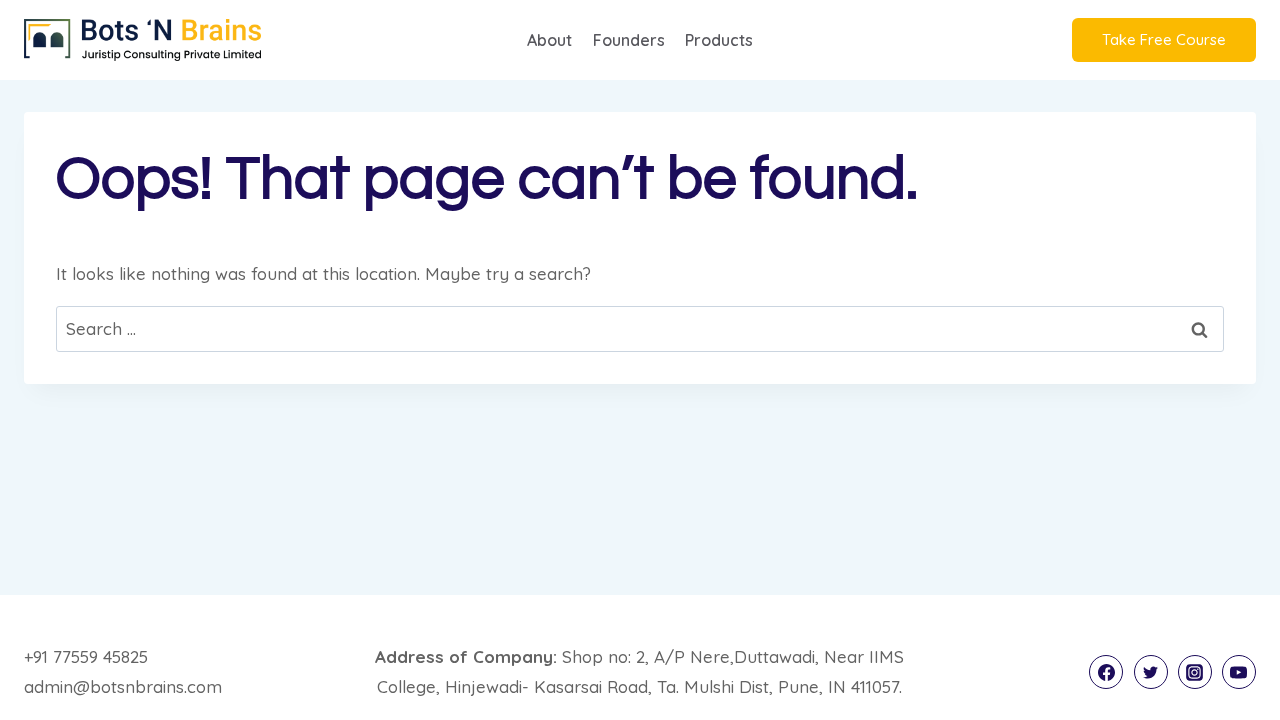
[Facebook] (1106, 672)
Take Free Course (1164, 39)
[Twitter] (1151, 672)
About (549, 40)
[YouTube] (1239, 672)
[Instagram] (1195, 672)
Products (719, 40)
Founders (629, 40)
